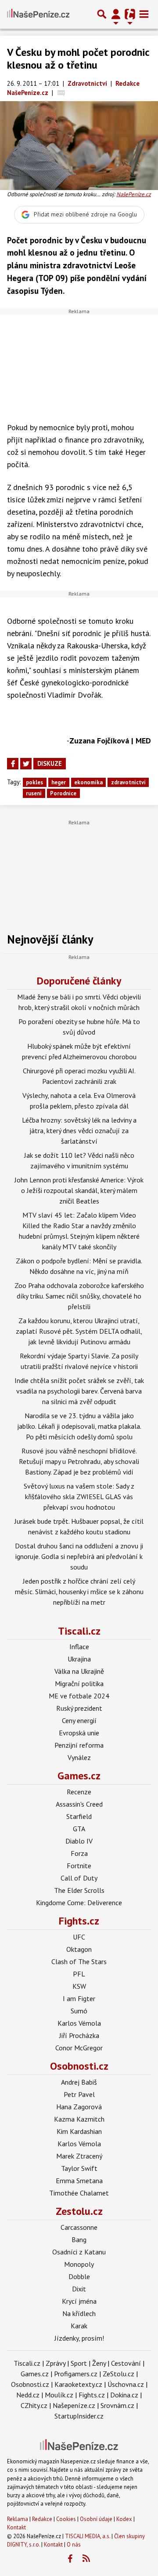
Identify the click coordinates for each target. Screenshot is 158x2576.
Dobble (79, 2276)
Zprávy (56, 2363)
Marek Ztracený (79, 2156)
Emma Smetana (79, 2181)
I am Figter (79, 1998)
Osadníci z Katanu (79, 2252)
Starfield (79, 1816)
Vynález (79, 1757)
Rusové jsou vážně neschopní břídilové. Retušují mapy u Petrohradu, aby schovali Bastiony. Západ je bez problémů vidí (79, 1461)
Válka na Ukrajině (79, 1671)
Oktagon (79, 1949)
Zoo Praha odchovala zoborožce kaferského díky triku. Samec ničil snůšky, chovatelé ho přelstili (79, 1296)
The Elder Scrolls (79, 1890)
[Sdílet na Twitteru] (26, 764)
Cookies (66, 2519)
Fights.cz (79, 1921)
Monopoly (79, 2264)
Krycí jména (79, 2301)
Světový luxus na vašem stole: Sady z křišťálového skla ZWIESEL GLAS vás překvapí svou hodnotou (79, 1497)
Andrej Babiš (79, 2082)
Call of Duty (79, 1878)
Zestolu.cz (79, 2211)
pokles (34, 782)
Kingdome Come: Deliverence (79, 1903)
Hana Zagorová (79, 2107)
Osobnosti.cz (79, 2066)
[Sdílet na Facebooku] (13, 764)
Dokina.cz (124, 2395)
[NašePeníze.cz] (38, 14)
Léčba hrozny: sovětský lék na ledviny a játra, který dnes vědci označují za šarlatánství (79, 1131)
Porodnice (63, 793)
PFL (79, 1974)
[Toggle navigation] (144, 14)
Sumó (79, 2011)
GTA (79, 1829)
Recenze (79, 1792)
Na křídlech (79, 2313)
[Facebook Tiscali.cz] (70, 2559)
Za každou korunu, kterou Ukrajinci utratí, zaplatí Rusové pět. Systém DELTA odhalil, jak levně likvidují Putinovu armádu (79, 1331)
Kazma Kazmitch (79, 2119)
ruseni (34, 793)
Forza (79, 1853)
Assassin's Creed (79, 1804)
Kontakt (16, 2527)
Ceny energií (79, 1720)
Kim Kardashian (79, 2131)
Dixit (79, 2289)
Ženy (99, 2363)
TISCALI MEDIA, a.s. (88, 2536)
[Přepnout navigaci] (116, 14)
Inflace (79, 1647)
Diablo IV (79, 1841)
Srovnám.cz (117, 2405)
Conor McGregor (79, 2048)
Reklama (18, 2519)
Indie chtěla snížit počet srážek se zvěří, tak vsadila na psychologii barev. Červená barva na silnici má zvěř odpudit (79, 1391)
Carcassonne (79, 2227)
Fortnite (79, 1866)
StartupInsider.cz (79, 2416)
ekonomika (88, 782)
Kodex (125, 2519)
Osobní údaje (96, 2519)
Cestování (126, 2363)
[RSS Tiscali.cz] (86, 2559)
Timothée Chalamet (79, 2193)
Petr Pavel (79, 2094)
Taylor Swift (79, 2168)
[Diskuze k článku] (61, 93)
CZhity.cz (34, 2405)
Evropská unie (79, 1733)
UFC (79, 1937)
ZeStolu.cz (118, 2374)
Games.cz (79, 1776)
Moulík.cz (59, 2395)
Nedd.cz (28, 2395)
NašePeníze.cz (134, 194)
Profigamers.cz (76, 2374)
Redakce (42, 2519)
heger (59, 782)
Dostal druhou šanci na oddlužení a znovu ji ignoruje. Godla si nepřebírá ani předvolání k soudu (79, 1556)
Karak (79, 2326)
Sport (79, 2363)
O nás (74, 2545)
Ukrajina (79, 1659)
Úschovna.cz (126, 2384)
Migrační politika (79, 1683)
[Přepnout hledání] (102, 14)
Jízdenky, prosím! (79, 2338)
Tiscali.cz (79, 1631)
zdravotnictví (128, 782)
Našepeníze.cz (74, 2405)
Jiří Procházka (79, 2035)
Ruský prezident (79, 1708)
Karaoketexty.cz (78, 2384)
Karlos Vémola (79, 2023)
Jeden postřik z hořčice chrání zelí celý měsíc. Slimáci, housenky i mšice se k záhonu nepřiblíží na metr (79, 1592)
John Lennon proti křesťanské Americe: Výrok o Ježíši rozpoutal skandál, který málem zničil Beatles (79, 1190)
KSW (79, 1986)
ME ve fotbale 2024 (79, 1696)
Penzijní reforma (79, 1745)
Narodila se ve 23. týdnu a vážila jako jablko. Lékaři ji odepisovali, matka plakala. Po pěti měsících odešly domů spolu (79, 1426)
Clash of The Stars (79, 1961)
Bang (79, 2239)
